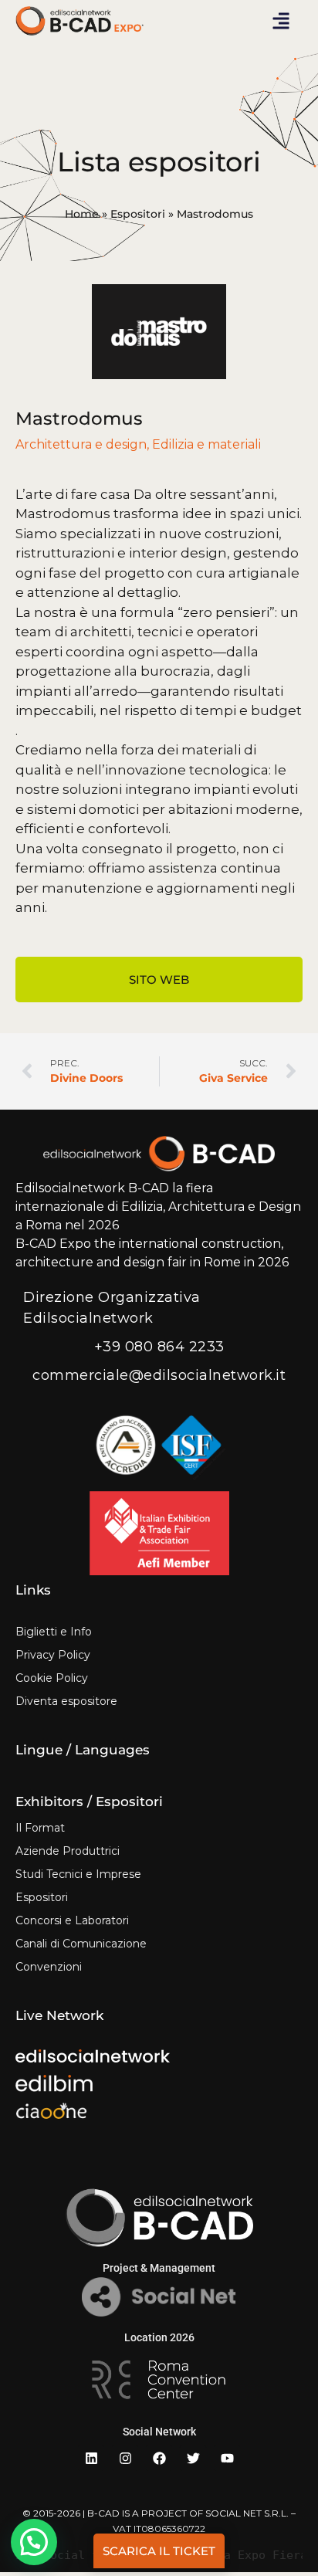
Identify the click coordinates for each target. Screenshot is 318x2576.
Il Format (40, 1828)
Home (82, 214)
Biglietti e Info (54, 1632)
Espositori (138, 214)
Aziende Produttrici (68, 1851)
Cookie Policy (52, 1678)
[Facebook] (159, 2458)
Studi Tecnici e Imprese (78, 1874)
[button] (281, 21)
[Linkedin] (91, 2458)
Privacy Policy (53, 1655)
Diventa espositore (66, 1701)
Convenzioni (49, 1967)
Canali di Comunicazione (81, 1944)
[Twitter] (193, 2458)
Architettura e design (81, 444)
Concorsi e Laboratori (72, 1920)
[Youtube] (227, 2458)
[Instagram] (125, 2458)
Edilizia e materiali (206, 444)
